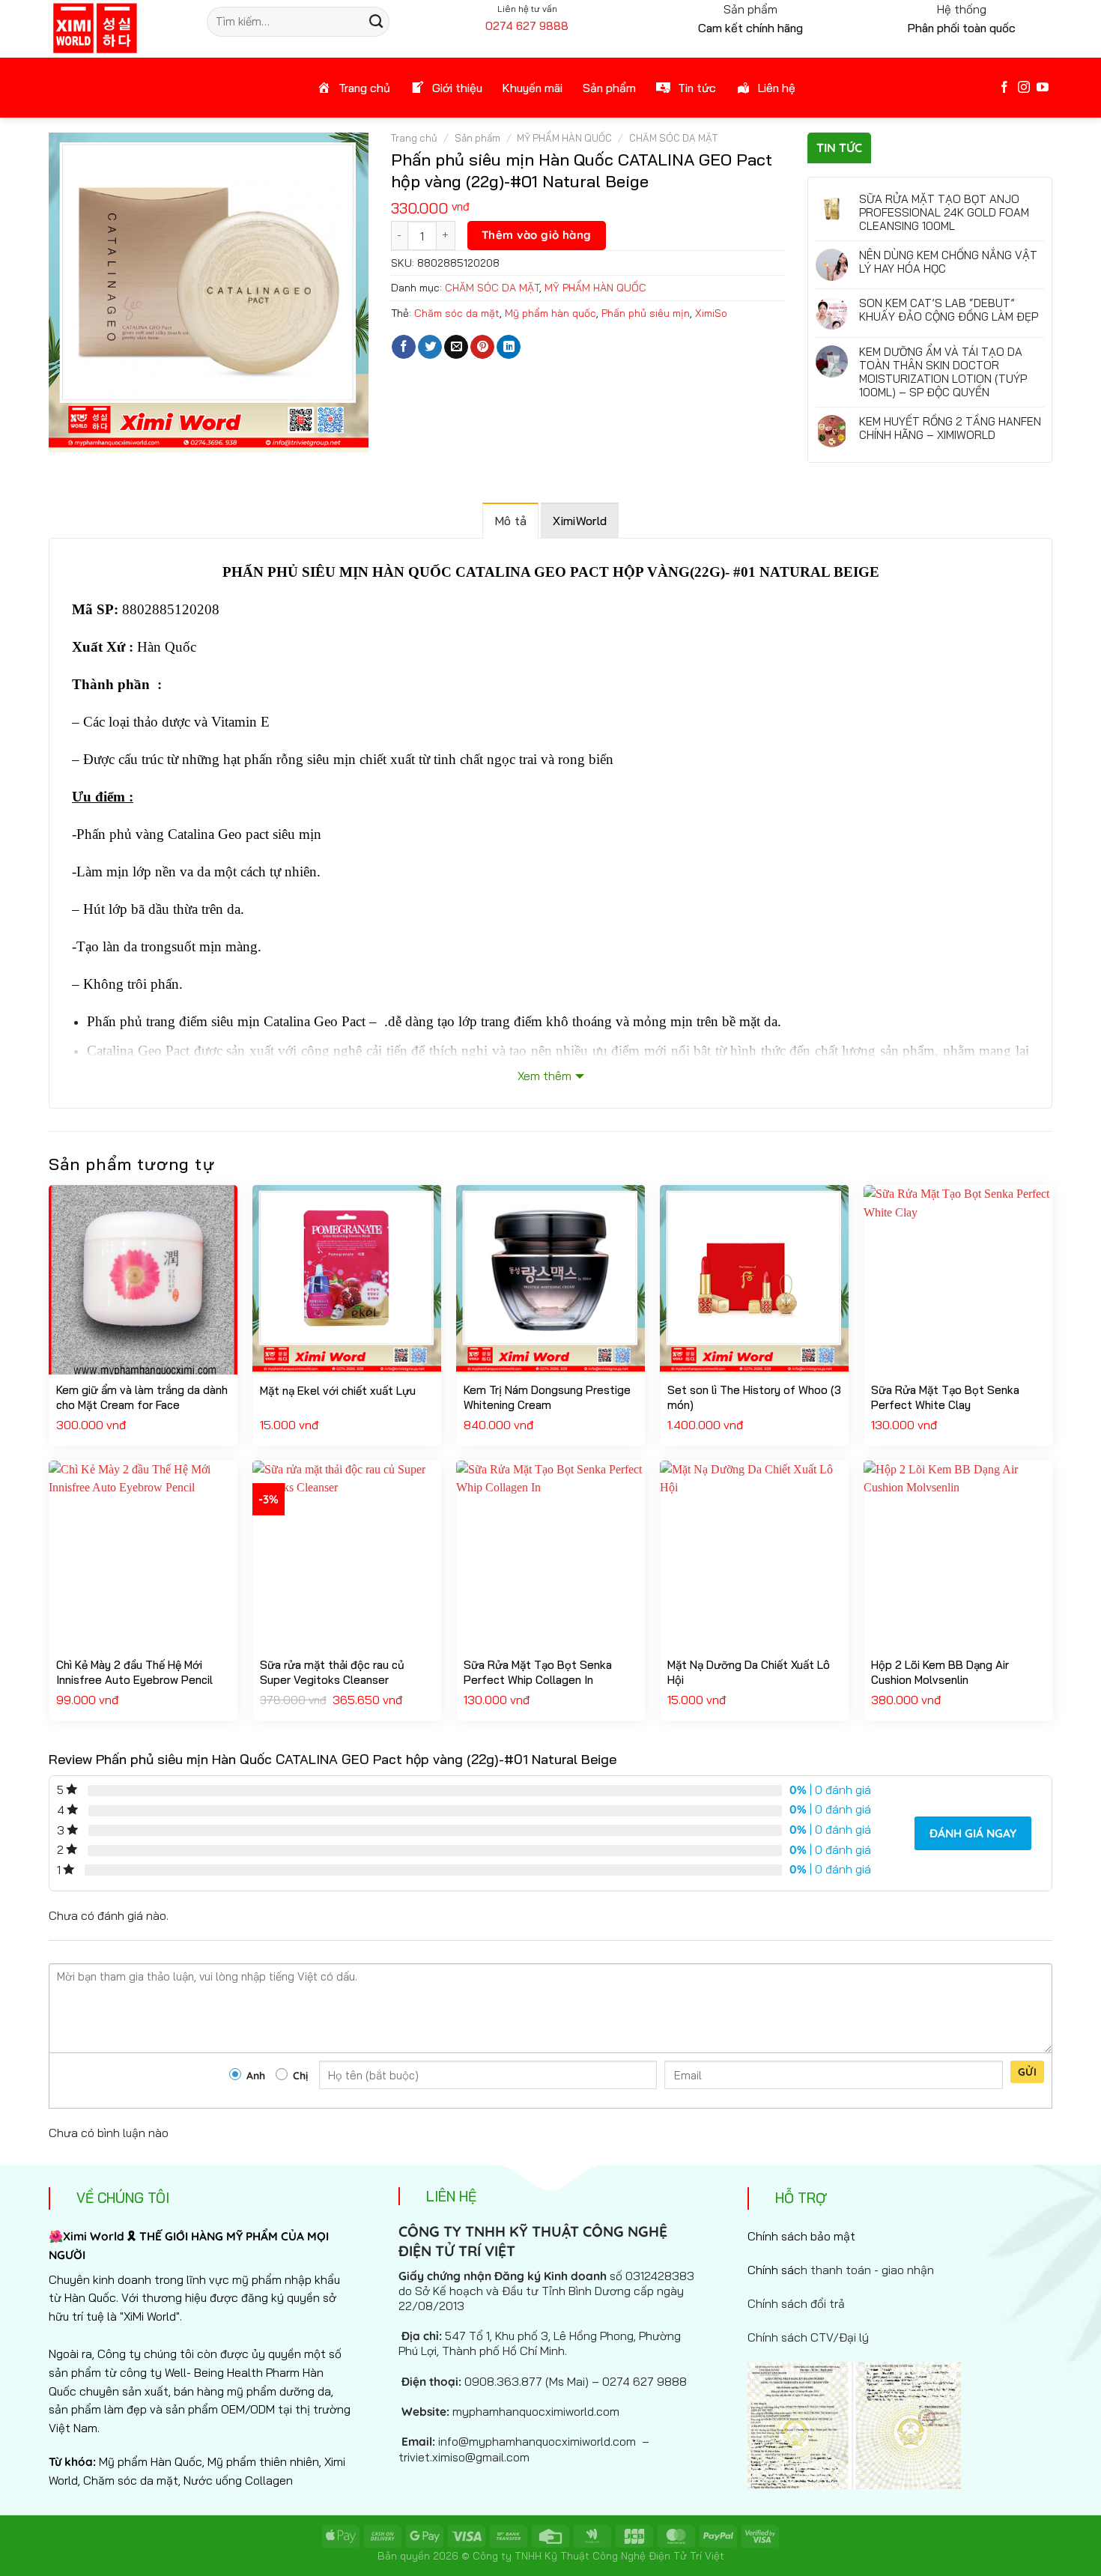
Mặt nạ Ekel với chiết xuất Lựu (338, 1391)
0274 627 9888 (527, 26)
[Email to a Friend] (456, 347)
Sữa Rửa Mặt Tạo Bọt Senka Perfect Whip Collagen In (538, 1672)
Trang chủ (414, 138)
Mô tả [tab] (511, 521)
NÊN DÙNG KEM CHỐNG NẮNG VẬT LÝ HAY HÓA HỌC (948, 262)
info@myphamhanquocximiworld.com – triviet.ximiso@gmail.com (524, 2449)
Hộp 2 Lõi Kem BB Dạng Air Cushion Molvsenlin (940, 1672)
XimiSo (711, 313)
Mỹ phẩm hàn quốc (550, 313)
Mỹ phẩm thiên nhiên (263, 2461)
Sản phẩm (477, 138)
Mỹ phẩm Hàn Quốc (151, 2461)
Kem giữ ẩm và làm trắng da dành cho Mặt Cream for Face (142, 1397)
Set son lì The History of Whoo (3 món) (754, 1397)
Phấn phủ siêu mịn (646, 313)
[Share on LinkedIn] (509, 347)
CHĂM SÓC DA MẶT (673, 138)
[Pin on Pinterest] (482, 347)
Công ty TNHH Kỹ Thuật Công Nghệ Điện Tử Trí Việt (598, 2555)
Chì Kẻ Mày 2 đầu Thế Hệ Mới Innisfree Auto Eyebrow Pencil (134, 1672)
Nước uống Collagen (238, 2480)
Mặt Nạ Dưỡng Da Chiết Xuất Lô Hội (749, 1672)
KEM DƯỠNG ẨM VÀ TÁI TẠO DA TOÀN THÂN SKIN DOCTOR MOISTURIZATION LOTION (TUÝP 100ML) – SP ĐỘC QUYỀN (943, 372)
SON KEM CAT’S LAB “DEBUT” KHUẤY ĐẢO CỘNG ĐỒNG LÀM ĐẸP (949, 310)
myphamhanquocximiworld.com (536, 2411)
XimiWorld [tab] (580, 521)
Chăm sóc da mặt (457, 313)
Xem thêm (545, 1076)
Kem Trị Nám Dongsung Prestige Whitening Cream (547, 1397)
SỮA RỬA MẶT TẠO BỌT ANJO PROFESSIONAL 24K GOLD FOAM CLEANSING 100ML (944, 213)
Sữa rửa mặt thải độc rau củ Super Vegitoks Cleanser (332, 1672)
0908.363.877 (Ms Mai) (527, 2381)
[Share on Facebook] (404, 347)
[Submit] (376, 22)
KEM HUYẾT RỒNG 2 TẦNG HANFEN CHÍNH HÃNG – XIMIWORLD (950, 428)
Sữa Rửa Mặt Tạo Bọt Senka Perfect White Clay (945, 1397)
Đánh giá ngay (973, 1833)
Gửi (1027, 2072)
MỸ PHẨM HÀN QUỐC (564, 138)
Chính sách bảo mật (801, 2236)
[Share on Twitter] (430, 347)
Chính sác (841, 2270)
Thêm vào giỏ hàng (537, 235)
